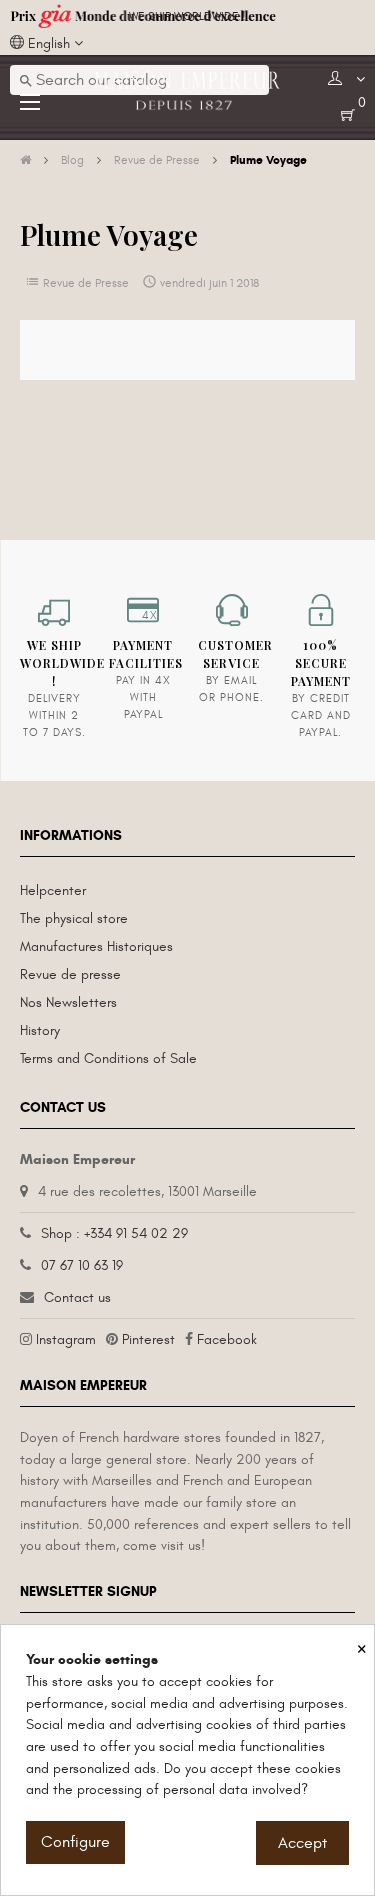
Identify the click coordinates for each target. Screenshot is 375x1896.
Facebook (227, 1339)
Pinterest (148, 1339)
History (40, 1030)
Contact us (77, 1297)
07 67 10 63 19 (82, 1265)
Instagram (66, 1339)
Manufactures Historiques (96, 946)
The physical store (74, 918)
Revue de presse (70, 974)
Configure (75, 1842)
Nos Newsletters (68, 1002)
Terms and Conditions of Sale (108, 1058)
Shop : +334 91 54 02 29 (114, 1233)
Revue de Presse (86, 283)
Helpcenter (53, 890)
